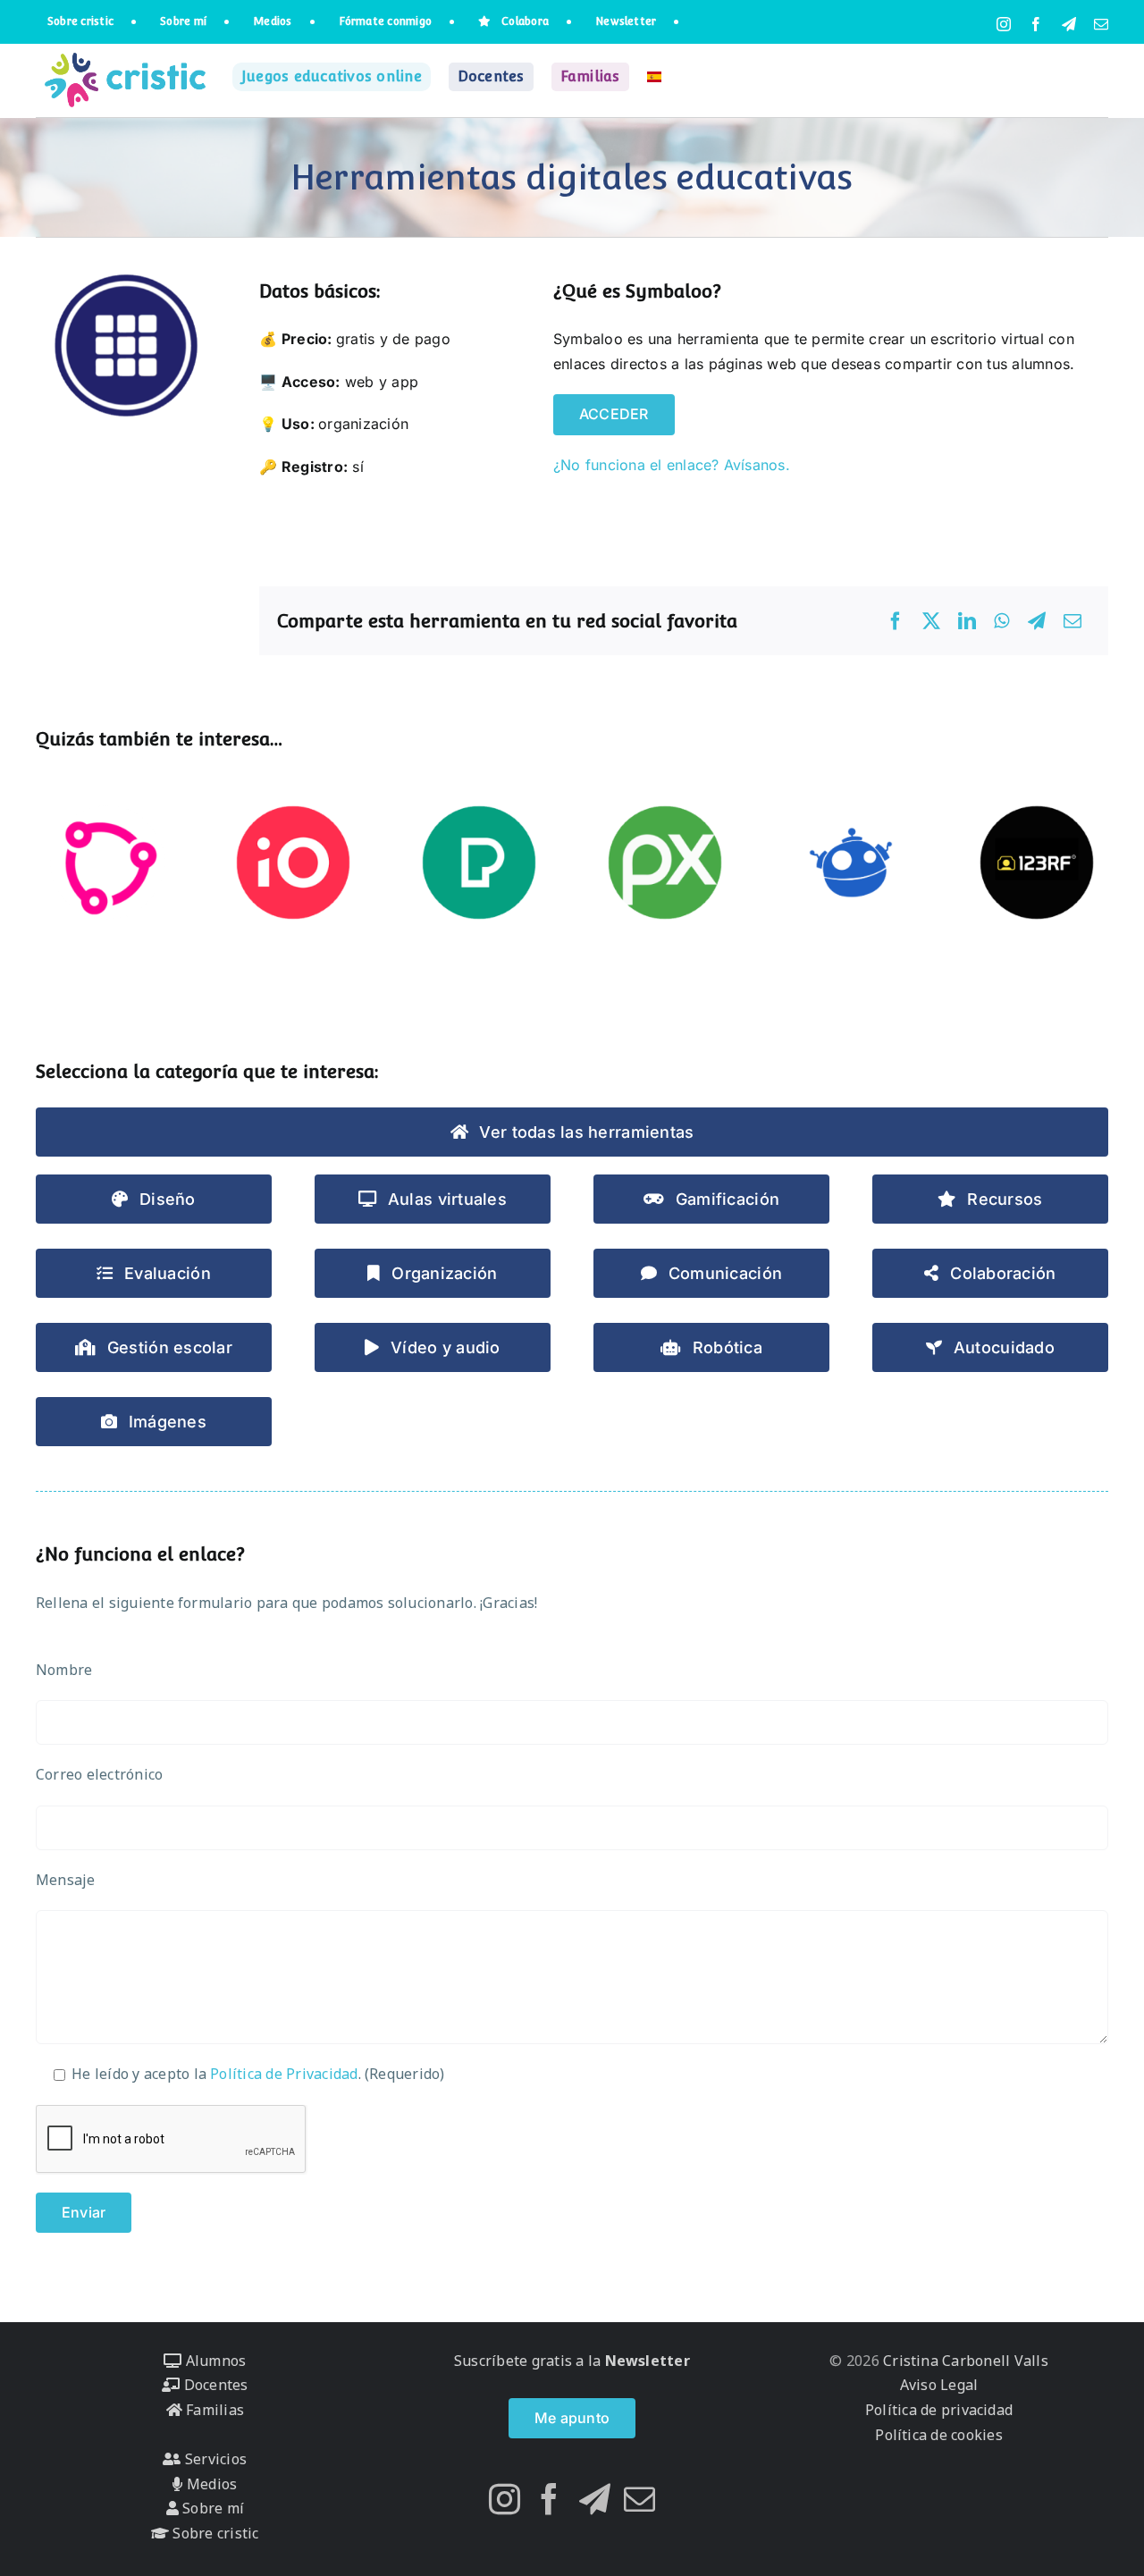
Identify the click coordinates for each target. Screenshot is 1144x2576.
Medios (210, 2484)
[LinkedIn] (967, 621)
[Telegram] (1037, 621)
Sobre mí (211, 2508)
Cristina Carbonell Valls (964, 2361)
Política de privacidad (939, 2410)
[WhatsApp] (1001, 621)
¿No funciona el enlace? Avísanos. (672, 465)
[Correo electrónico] (1072, 621)
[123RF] (1037, 863)
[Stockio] (293, 863)
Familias (213, 2410)
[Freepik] (851, 863)
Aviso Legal (939, 2385)
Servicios (214, 2459)
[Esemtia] (107, 863)
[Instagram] (505, 2499)
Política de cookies (939, 2435)
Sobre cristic (214, 2533)
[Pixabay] (665, 863)
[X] (931, 621)
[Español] (654, 77)
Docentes (214, 2385)
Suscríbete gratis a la (572, 2361)
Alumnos (214, 2361)
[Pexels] (479, 863)
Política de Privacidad (284, 2074)
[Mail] (639, 2499)
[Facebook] (896, 621)
